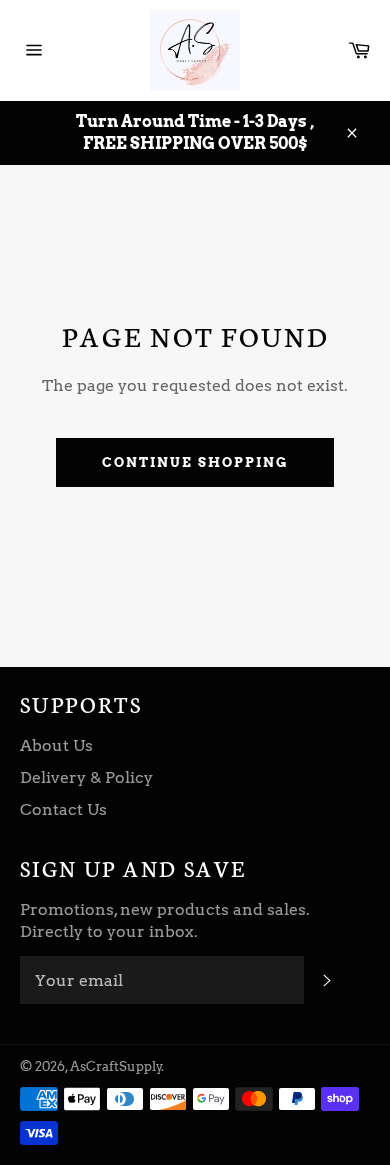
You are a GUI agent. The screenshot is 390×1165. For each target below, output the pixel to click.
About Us (56, 745)
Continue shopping (194, 462)
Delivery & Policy (86, 777)
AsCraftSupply (116, 1066)
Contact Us (63, 809)
